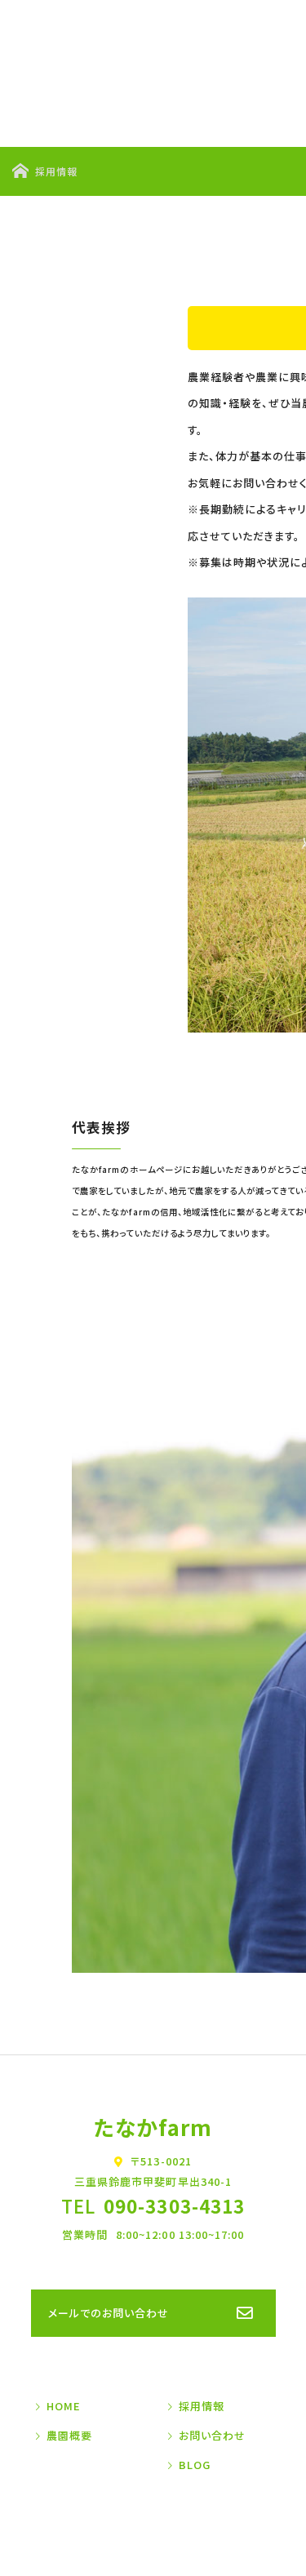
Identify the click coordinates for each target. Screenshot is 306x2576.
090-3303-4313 (174, 2205)
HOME (64, 2406)
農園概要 (69, 2435)
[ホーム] (5, 153)
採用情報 (202, 2406)
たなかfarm (159, 2498)
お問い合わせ (212, 2435)
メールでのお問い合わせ (109, 2313)
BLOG (195, 2465)
